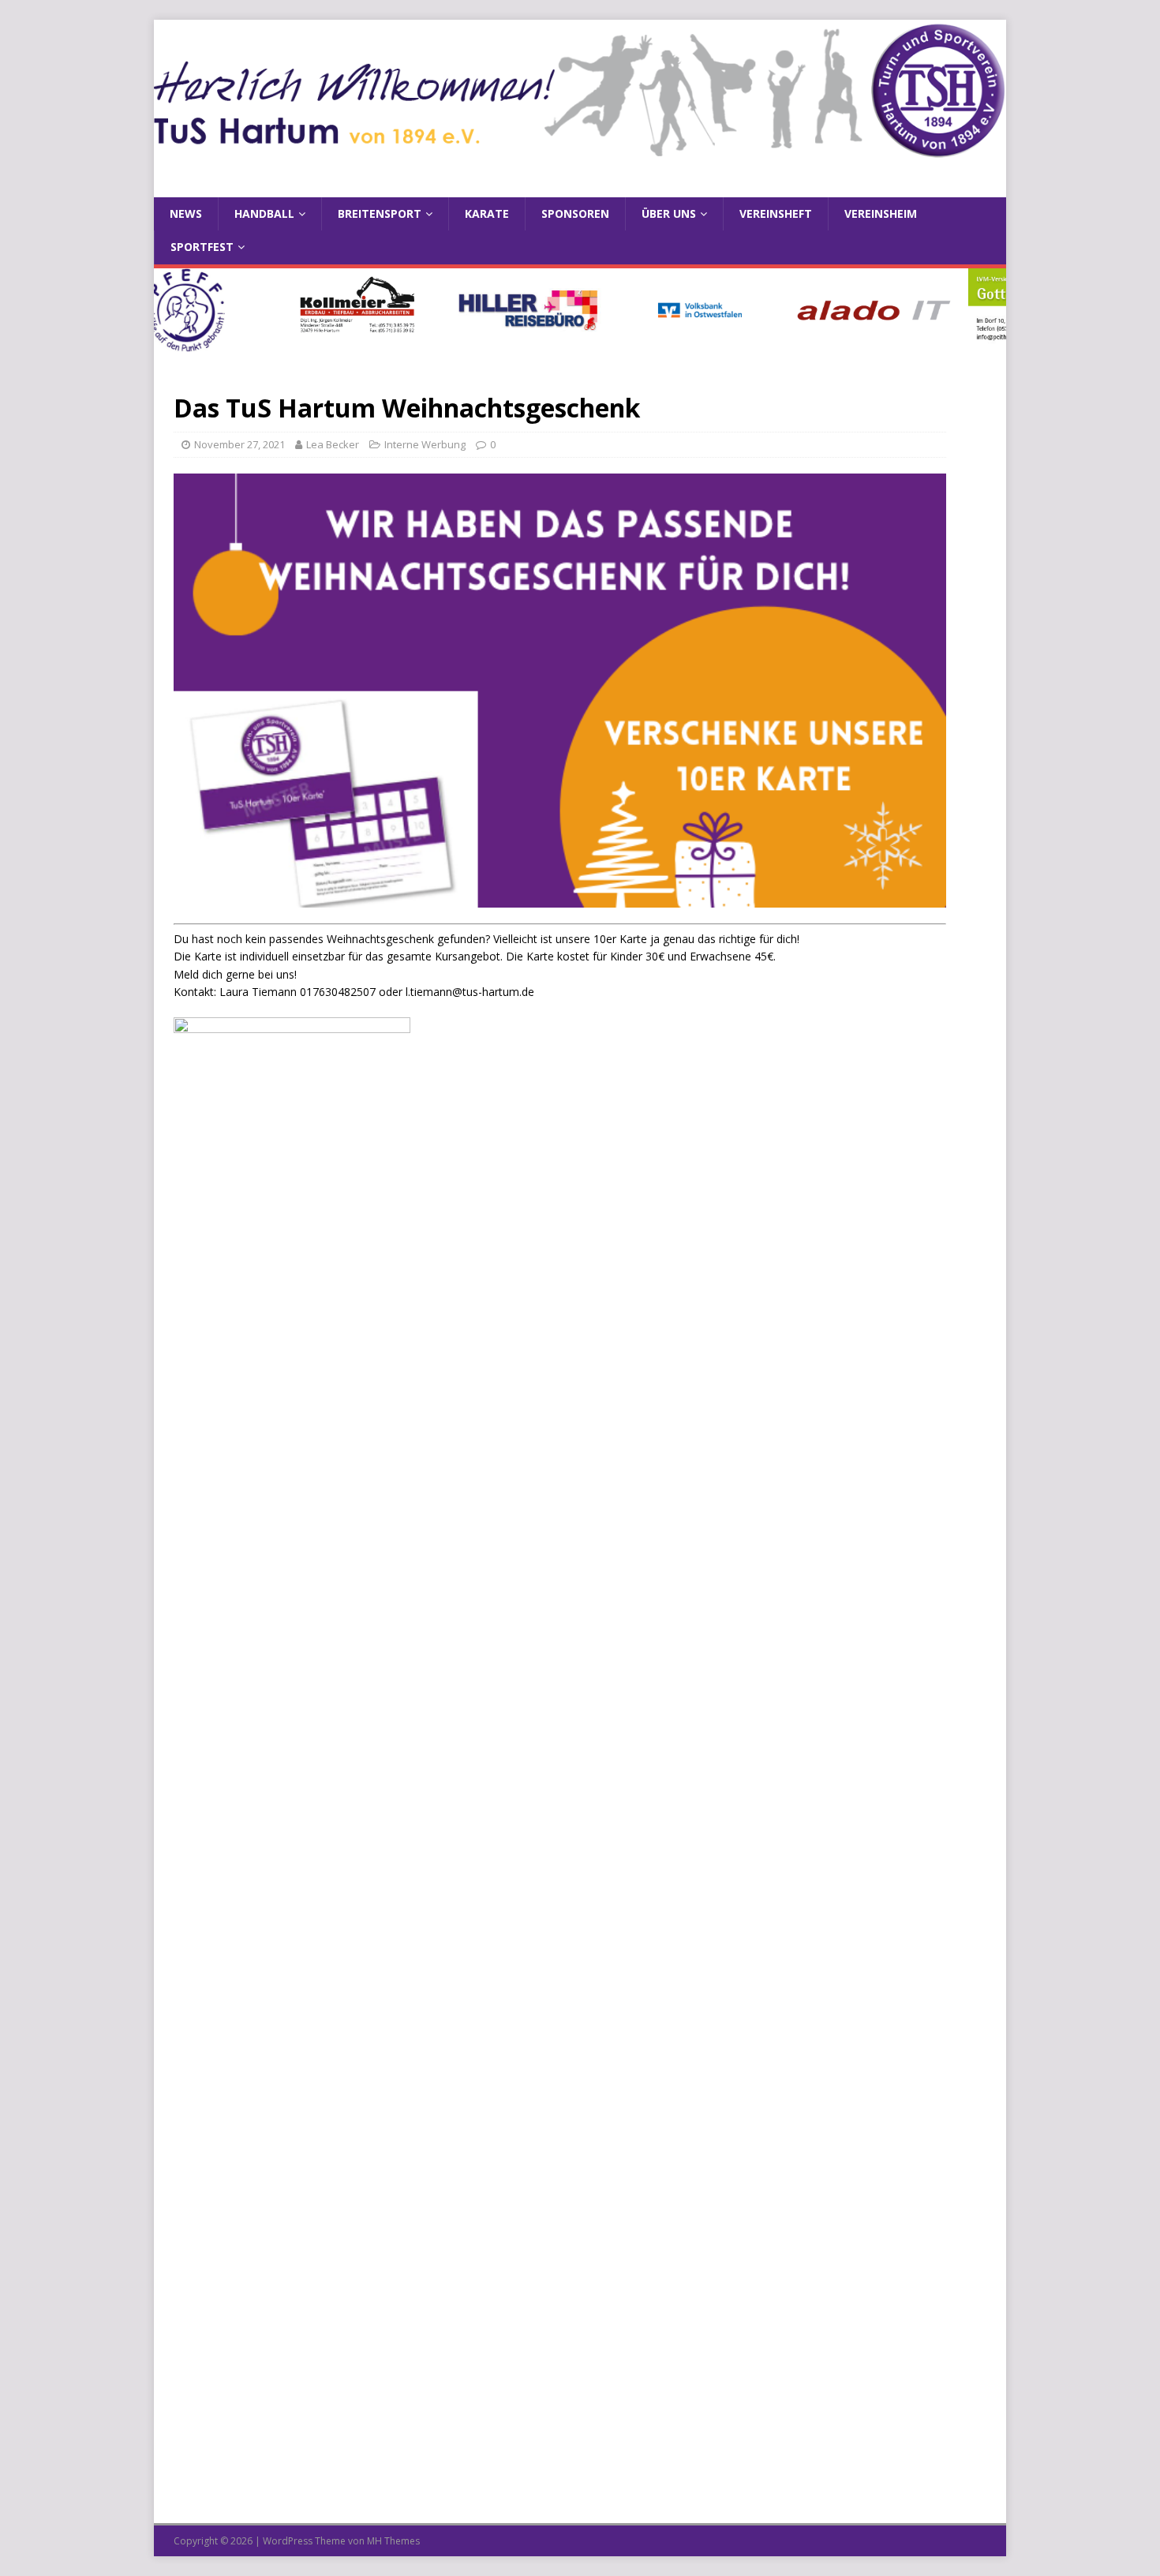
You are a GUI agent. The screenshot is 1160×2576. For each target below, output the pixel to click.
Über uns (669, 213)
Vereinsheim (881, 213)
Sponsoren (575, 213)
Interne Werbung (425, 444)
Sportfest (202, 247)
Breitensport (380, 213)
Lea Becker (333, 444)
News (186, 213)
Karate (487, 213)
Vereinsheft (776, 213)
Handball (264, 213)
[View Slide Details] (490, 310)
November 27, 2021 (239, 444)
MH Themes (393, 2541)
